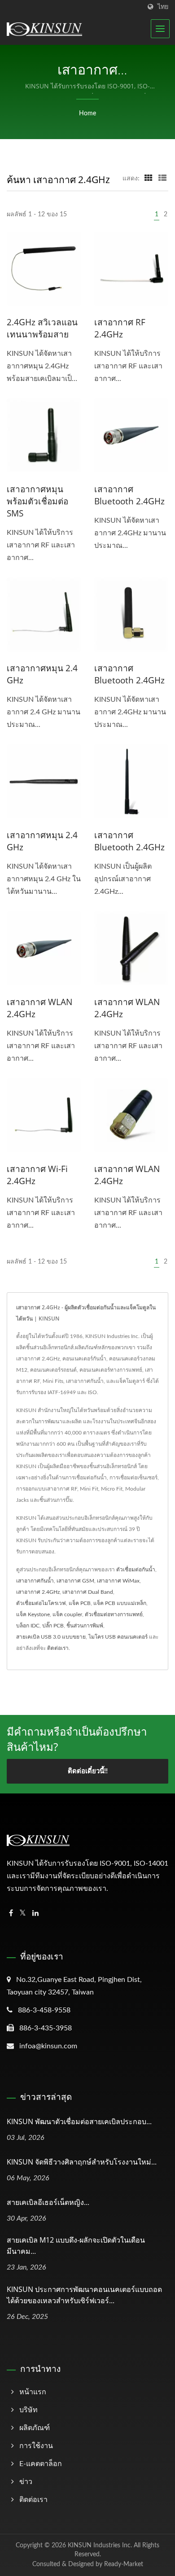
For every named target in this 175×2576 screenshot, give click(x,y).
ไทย (163, 7)
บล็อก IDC (28, 1626)
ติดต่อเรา (58, 1648)
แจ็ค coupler (67, 1614)
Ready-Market (124, 2564)
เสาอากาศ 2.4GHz (38, 1592)
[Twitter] (23, 1913)
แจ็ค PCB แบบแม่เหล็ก (120, 1603)
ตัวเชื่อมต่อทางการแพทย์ (114, 1614)
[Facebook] (11, 1913)
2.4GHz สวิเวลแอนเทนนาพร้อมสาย (42, 328)
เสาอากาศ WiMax (118, 1581)
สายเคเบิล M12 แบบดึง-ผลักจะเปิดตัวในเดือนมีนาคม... (76, 2246)
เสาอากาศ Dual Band (88, 1592)
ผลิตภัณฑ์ (35, 2428)
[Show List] (162, 179)
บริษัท (28, 2410)
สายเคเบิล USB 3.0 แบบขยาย (51, 1637)
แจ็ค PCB (80, 1603)
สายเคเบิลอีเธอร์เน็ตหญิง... (48, 2202)
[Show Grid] (149, 179)
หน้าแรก (33, 2392)
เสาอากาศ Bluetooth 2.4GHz (129, 495)
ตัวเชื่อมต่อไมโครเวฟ (41, 1603)
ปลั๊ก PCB (53, 1626)
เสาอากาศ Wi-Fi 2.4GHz (37, 1175)
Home (87, 114)
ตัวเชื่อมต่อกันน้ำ (136, 1570)
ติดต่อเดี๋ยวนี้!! (88, 1771)
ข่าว (26, 2482)
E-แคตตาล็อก (41, 2464)
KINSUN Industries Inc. (100, 2545)
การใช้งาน (36, 2446)
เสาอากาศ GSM (75, 1581)
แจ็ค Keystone (33, 1614)
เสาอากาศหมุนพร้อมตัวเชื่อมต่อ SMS (37, 501)
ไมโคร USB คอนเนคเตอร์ (118, 1637)
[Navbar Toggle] (160, 29)
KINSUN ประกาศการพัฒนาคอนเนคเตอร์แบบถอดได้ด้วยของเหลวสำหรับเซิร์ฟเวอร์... (84, 2295)
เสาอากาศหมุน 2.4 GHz (42, 674)
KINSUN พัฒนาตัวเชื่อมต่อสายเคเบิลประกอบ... (79, 2121)
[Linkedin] (35, 1913)
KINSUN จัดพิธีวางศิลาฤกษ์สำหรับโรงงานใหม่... (82, 2162)
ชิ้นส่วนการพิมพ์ (85, 1626)
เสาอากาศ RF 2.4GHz (120, 328)
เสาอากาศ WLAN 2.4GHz (39, 1008)
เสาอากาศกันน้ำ (35, 1581)
